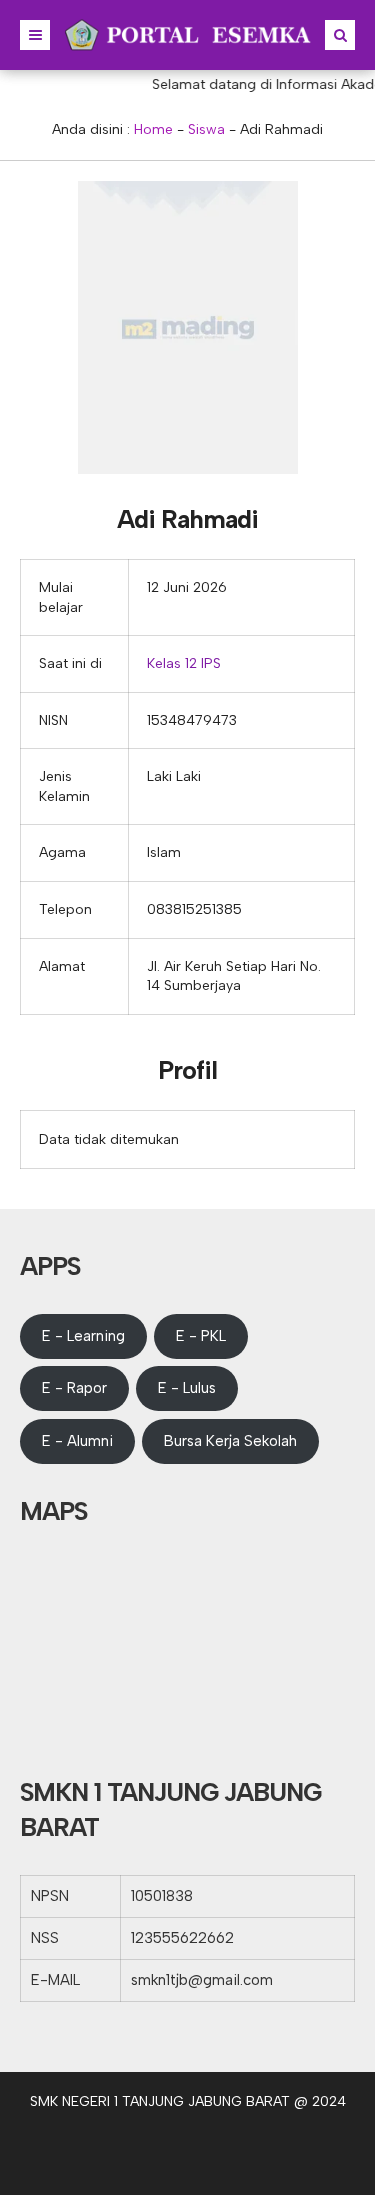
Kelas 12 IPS (184, 663)
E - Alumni (77, 1441)
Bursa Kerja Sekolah (230, 1441)
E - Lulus (187, 1388)
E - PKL (201, 1336)
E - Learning (83, 1336)
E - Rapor (74, 1388)
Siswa (206, 129)
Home (153, 129)
